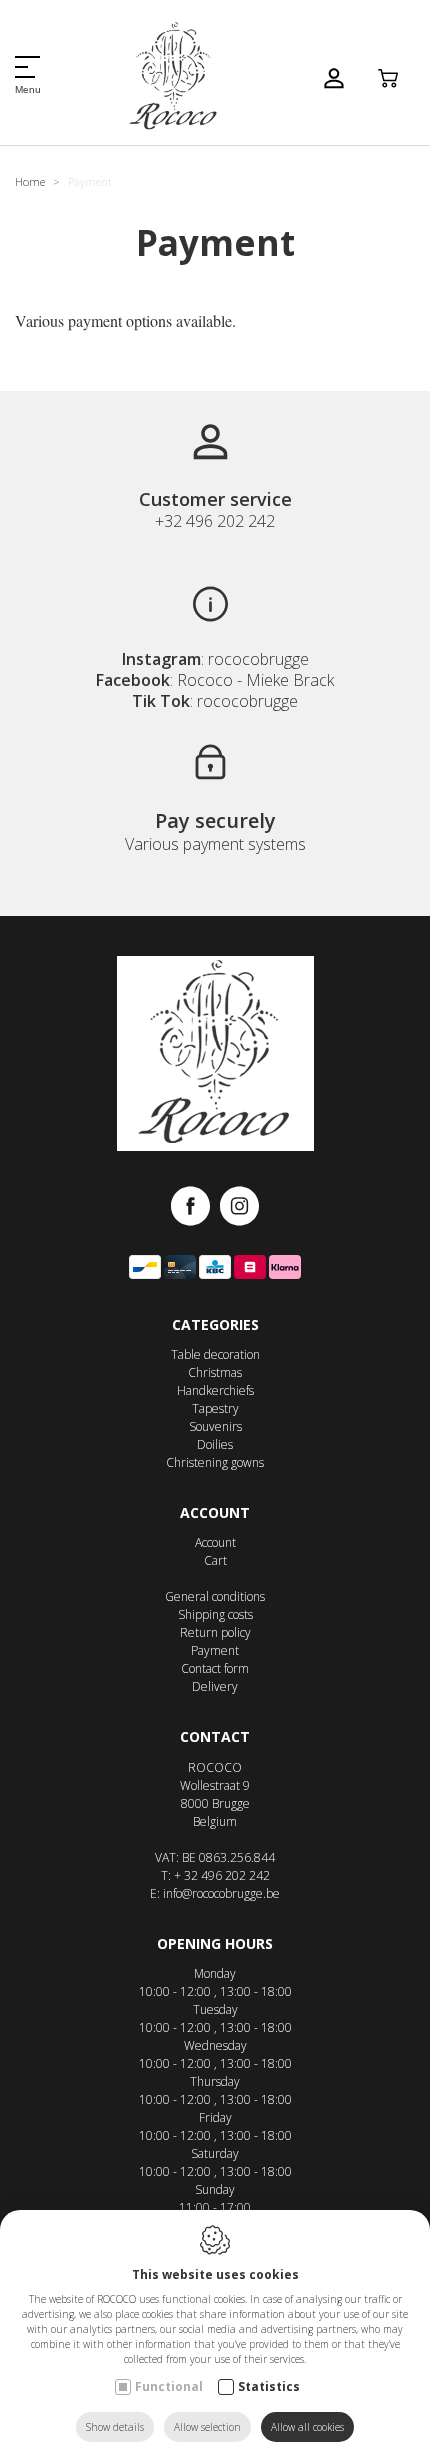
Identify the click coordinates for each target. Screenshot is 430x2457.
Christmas (215, 1372)
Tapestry (215, 1408)
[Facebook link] (195, 1207)
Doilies (215, 1444)
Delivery (215, 1686)
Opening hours (215, 1943)
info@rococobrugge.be (221, 1893)
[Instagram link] (239, 1207)
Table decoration (215, 1354)
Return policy (215, 1632)
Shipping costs (215, 1614)
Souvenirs (215, 1426)
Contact (215, 1736)
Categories (215, 1324)
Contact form (215, 1668)
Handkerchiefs (215, 1390)
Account (215, 1512)
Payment (215, 1650)
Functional (169, 2386)
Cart (215, 1560)
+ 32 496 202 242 (222, 1875)
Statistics (269, 2386)
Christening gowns (215, 1462)
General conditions (215, 1596)
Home (30, 181)
